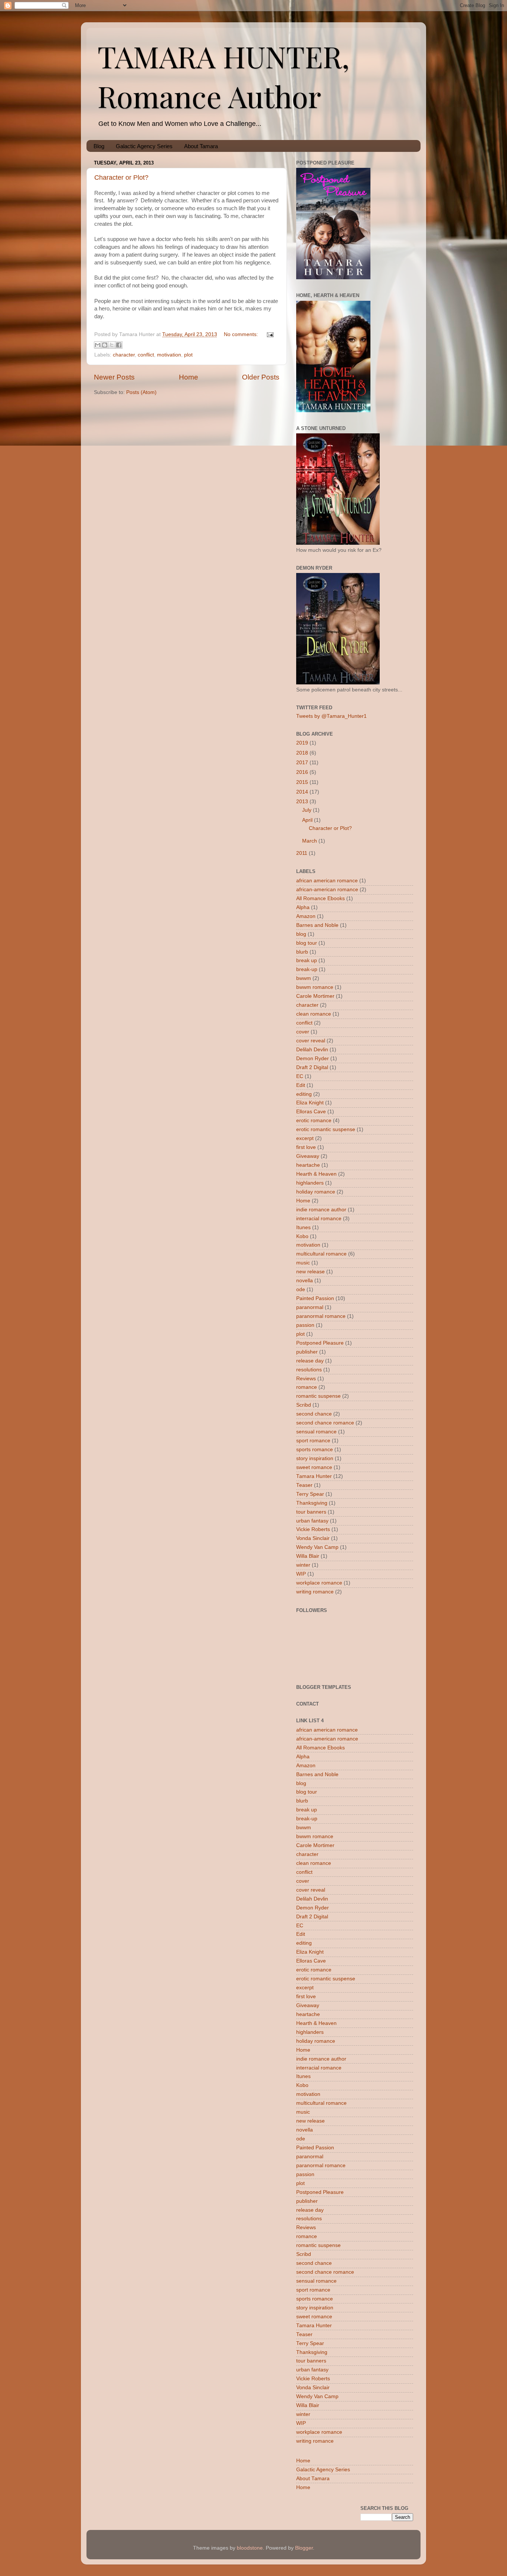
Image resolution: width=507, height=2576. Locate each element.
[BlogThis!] (105, 345)
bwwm (304, 978)
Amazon (306, 916)
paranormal (310, 1307)
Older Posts (261, 377)
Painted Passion (315, 1298)
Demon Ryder (313, 1059)
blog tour (307, 943)
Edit (301, 1085)
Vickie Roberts (313, 1529)
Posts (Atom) (141, 392)
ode (301, 1289)
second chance (314, 1414)
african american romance (327, 881)
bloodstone (250, 2548)
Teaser (304, 1485)
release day (310, 1361)
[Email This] (98, 345)
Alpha (303, 907)
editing (304, 1094)
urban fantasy (312, 1521)
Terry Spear (310, 1494)
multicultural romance (321, 1254)
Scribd (304, 1405)
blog (301, 934)
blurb (302, 952)
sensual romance (316, 1432)
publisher (307, 1352)
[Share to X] (112, 345)
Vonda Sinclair (313, 1538)
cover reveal (311, 1041)
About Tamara (201, 146)
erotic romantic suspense (326, 1129)
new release (310, 1272)
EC (300, 1076)
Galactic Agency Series (144, 146)
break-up (307, 969)
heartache (308, 1165)
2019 (302, 743)
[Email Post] (269, 334)
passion (305, 1325)
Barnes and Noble (317, 925)
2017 (302, 763)
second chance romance (325, 1423)
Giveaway (308, 1156)
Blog (99, 146)
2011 (302, 853)
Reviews (306, 1379)
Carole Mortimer (315, 996)
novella (305, 1281)
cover (303, 1032)
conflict (146, 355)
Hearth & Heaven (316, 1174)
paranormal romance (321, 1316)
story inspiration (315, 1458)
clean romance (314, 1014)
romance (307, 1387)
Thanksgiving (312, 1503)
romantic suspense (318, 1396)
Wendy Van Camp (317, 1547)
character (124, 355)
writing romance (315, 1592)
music (303, 1263)
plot (188, 355)
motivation (169, 355)
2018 (302, 753)
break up (307, 960)
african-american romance (327, 890)
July (307, 810)
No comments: (242, 334)
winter (303, 1565)
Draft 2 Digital (312, 1067)
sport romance (313, 1441)
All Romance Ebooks (320, 898)
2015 (302, 782)
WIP (301, 1574)
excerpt (305, 1138)
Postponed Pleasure (320, 1343)
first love (306, 1147)
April (307, 820)
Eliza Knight (310, 1103)
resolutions (309, 1370)
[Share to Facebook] (119, 345)
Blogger (304, 2548)
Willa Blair (308, 1556)
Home (189, 377)
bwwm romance (315, 987)
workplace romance (319, 1583)
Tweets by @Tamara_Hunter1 (331, 716)
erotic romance (314, 1121)
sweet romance (314, 1467)
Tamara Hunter (314, 1476)
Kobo (302, 1236)
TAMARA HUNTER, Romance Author (224, 76)
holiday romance (316, 1192)
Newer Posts (114, 377)
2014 (302, 792)
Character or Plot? (121, 178)
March (310, 841)
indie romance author (321, 1210)
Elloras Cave (311, 1112)
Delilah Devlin (312, 1050)
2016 (302, 772)
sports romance (315, 1450)
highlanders (310, 1183)
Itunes (303, 1227)
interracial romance (319, 1219)
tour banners (311, 1512)
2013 (302, 802)
